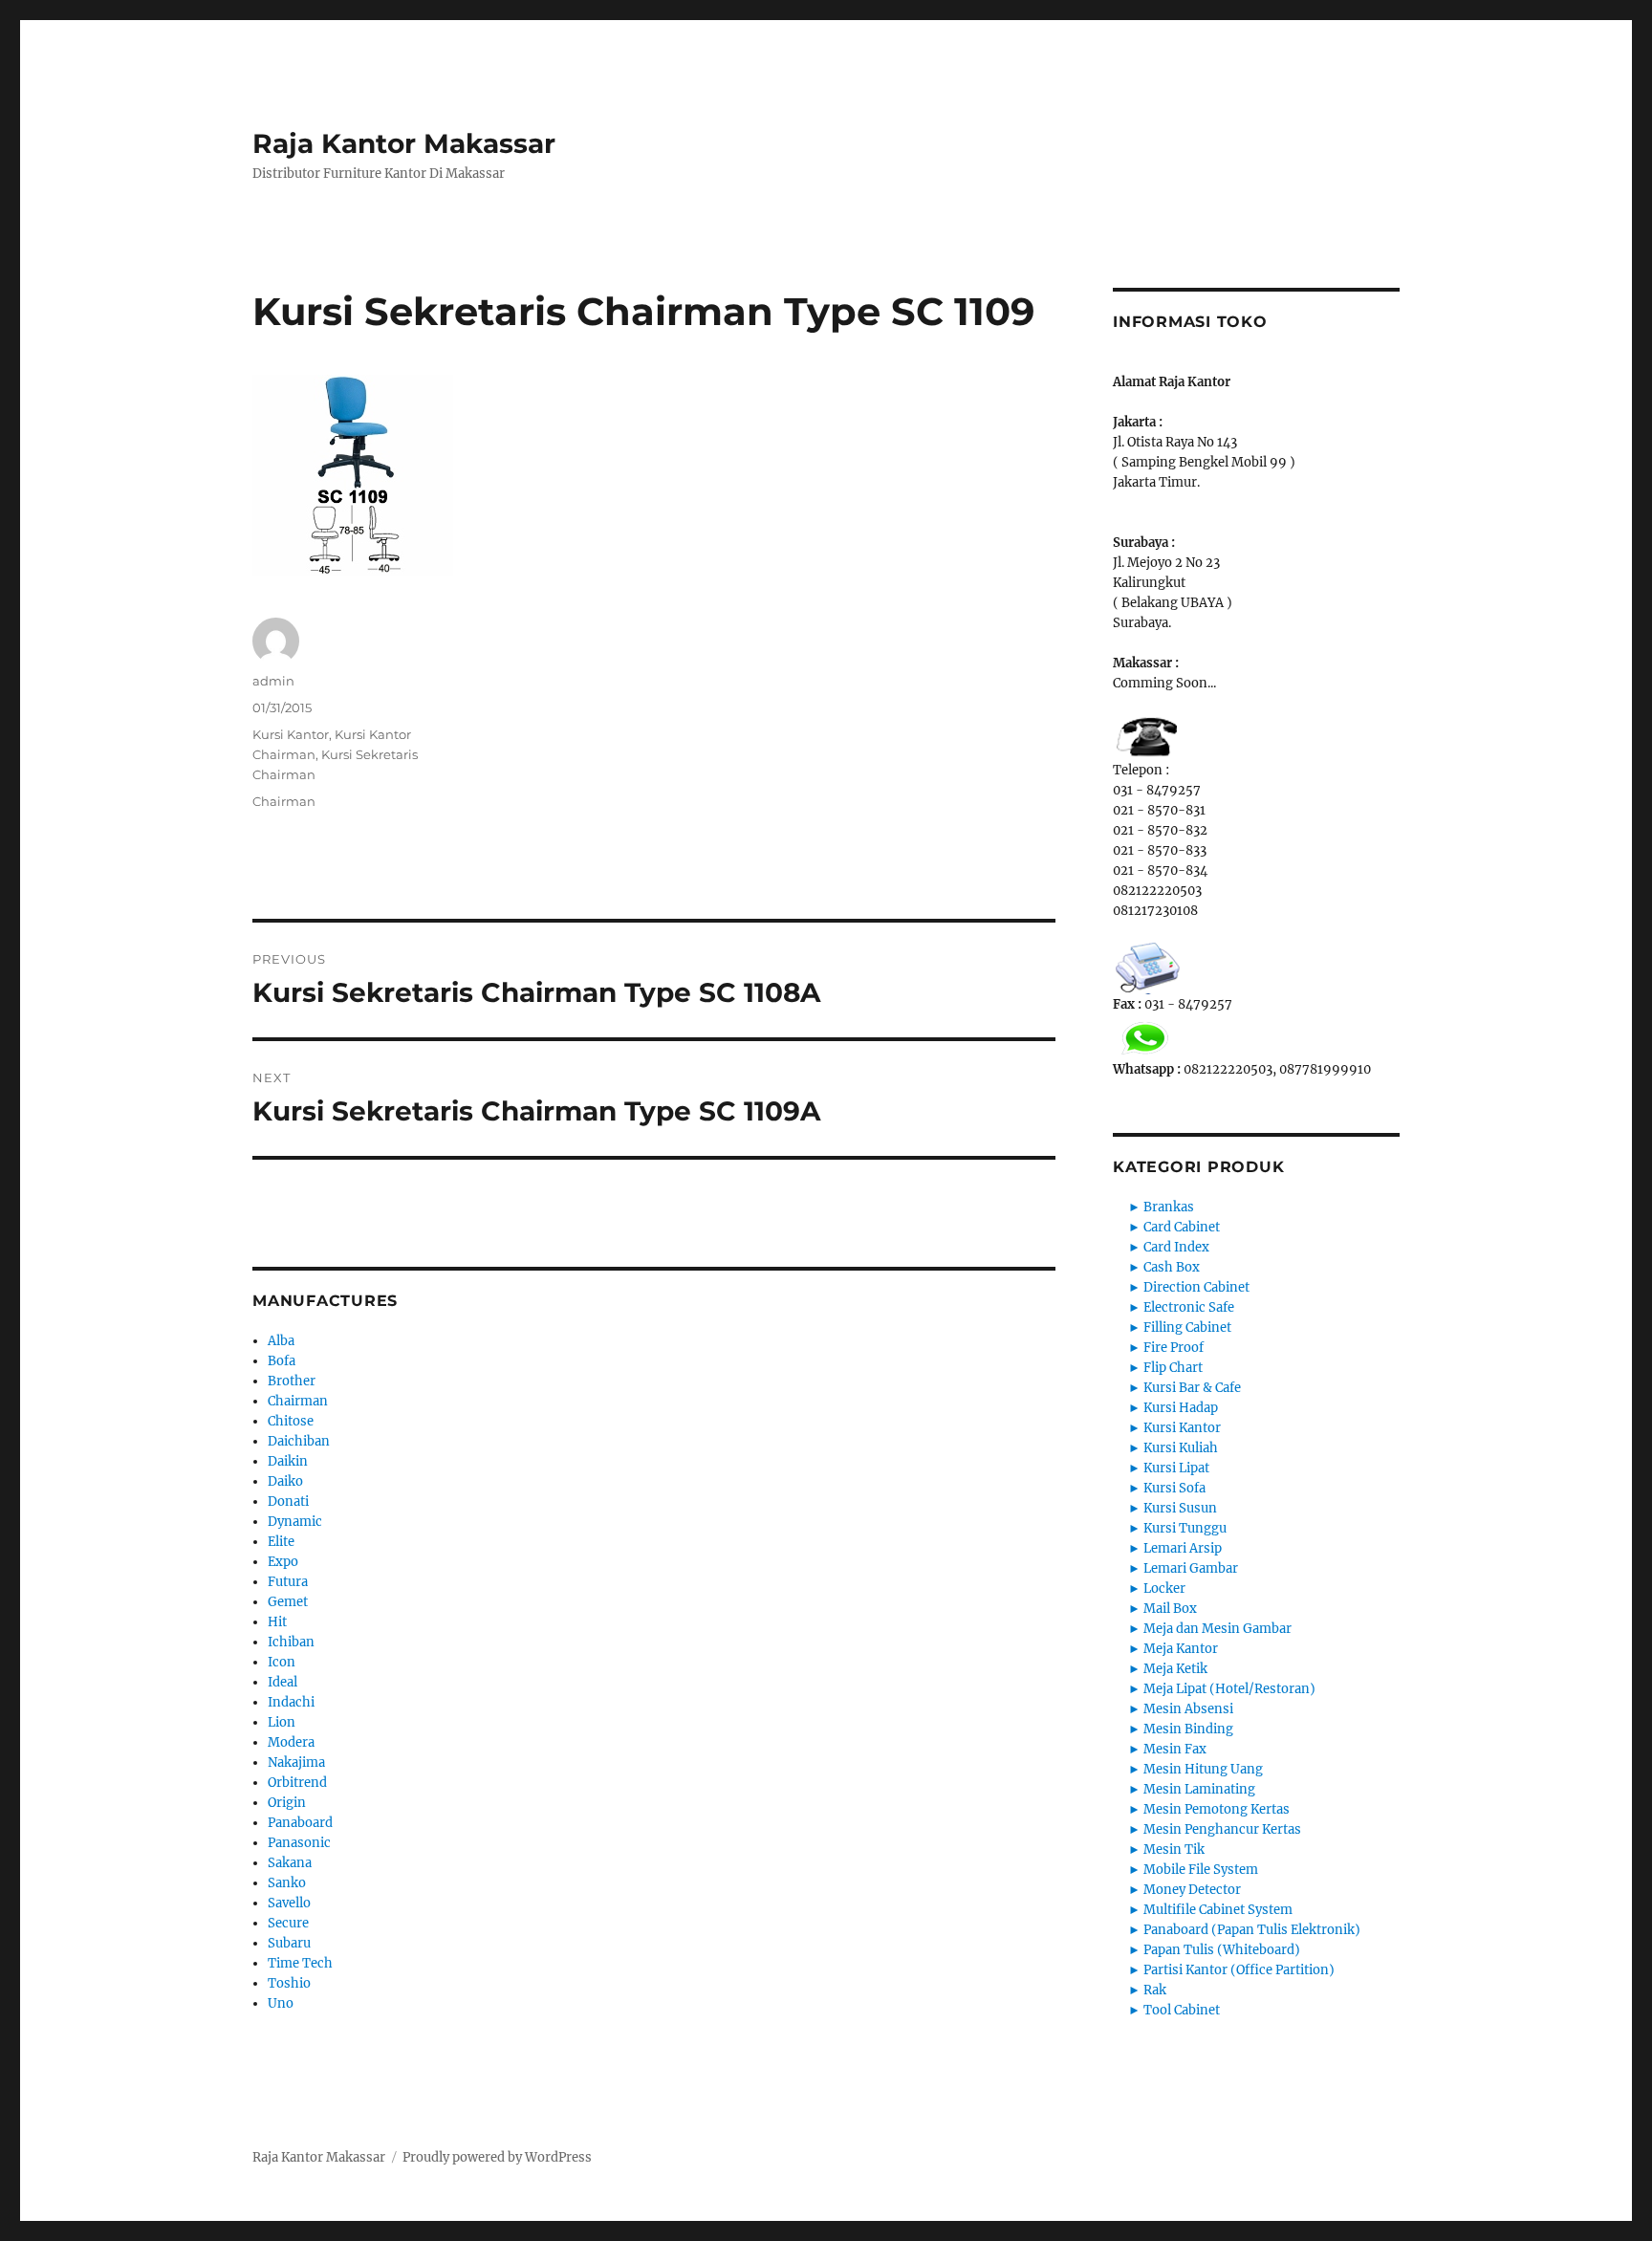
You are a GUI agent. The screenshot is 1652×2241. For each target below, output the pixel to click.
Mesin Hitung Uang (1203, 1769)
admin (273, 681)
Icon (282, 1662)
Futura (288, 1582)
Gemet (288, 1602)
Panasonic (299, 1843)
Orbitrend (297, 1783)
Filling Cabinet (1187, 1327)
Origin (287, 1803)
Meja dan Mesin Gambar (1217, 1629)
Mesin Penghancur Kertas (1222, 1829)
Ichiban (291, 1642)
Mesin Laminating (1199, 1789)
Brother (292, 1381)
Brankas (1169, 1207)
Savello (289, 1903)
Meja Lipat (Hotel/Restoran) (1229, 1689)
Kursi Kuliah (1181, 1448)
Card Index (1176, 1247)
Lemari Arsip (1183, 1548)
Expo (283, 1562)
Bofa (282, 1361)
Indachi (291, 1702)
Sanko (287, 1883)
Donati (288, 1501)
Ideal (283, 1682)
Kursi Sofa (1174, 1488)
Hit (277, 1622)
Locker (1164, 1588)
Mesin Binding (1188, 1729)
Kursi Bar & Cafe (1192, 1388)
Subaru (289, 1943)
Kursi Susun (1180, 1508)
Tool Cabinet (1182, 2010)
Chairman (284, 801)
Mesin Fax (1175, 1749)
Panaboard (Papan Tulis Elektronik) (1252, 1930)
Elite (281, 1542)
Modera (291, 1742)
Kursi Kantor (291, 734)
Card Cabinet (1182, 1227)
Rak (1155, 1990)
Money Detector (1192, 1890)
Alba (281, 1341)
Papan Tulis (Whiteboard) (1222, 1950)
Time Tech (300, 1963)
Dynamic (295, 1522)
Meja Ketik (1175, 1669)
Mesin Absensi (1188, 1709)
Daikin (288, 1461)
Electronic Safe (1189, 1307)
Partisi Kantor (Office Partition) (1239, 1970)
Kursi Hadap (1181, 1408)
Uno (281, 2003)
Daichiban (299, 1441)
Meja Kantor (1181, 1649)
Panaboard (300, 1823)
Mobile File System (1201, 1870)
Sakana (290, 1863)
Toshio (289, 1983)
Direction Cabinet (1196, 1287)
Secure (288, 1923)
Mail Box (1170, 1609)
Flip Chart (1173, 1368)
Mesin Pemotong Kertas (1217, 1809)
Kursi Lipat (1176, 1468)
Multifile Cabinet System (1218, 1910)
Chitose (291, 1421)
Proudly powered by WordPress (497, 2157)
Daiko (285, 1481)
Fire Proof (1174, 1348)
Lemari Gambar (1191, 1568)
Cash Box (1172, 1267)
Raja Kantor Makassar (404, 143)
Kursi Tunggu (1185, 1528)
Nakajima (296, 1762)
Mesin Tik (1174, 1849)
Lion (282, 1722)
